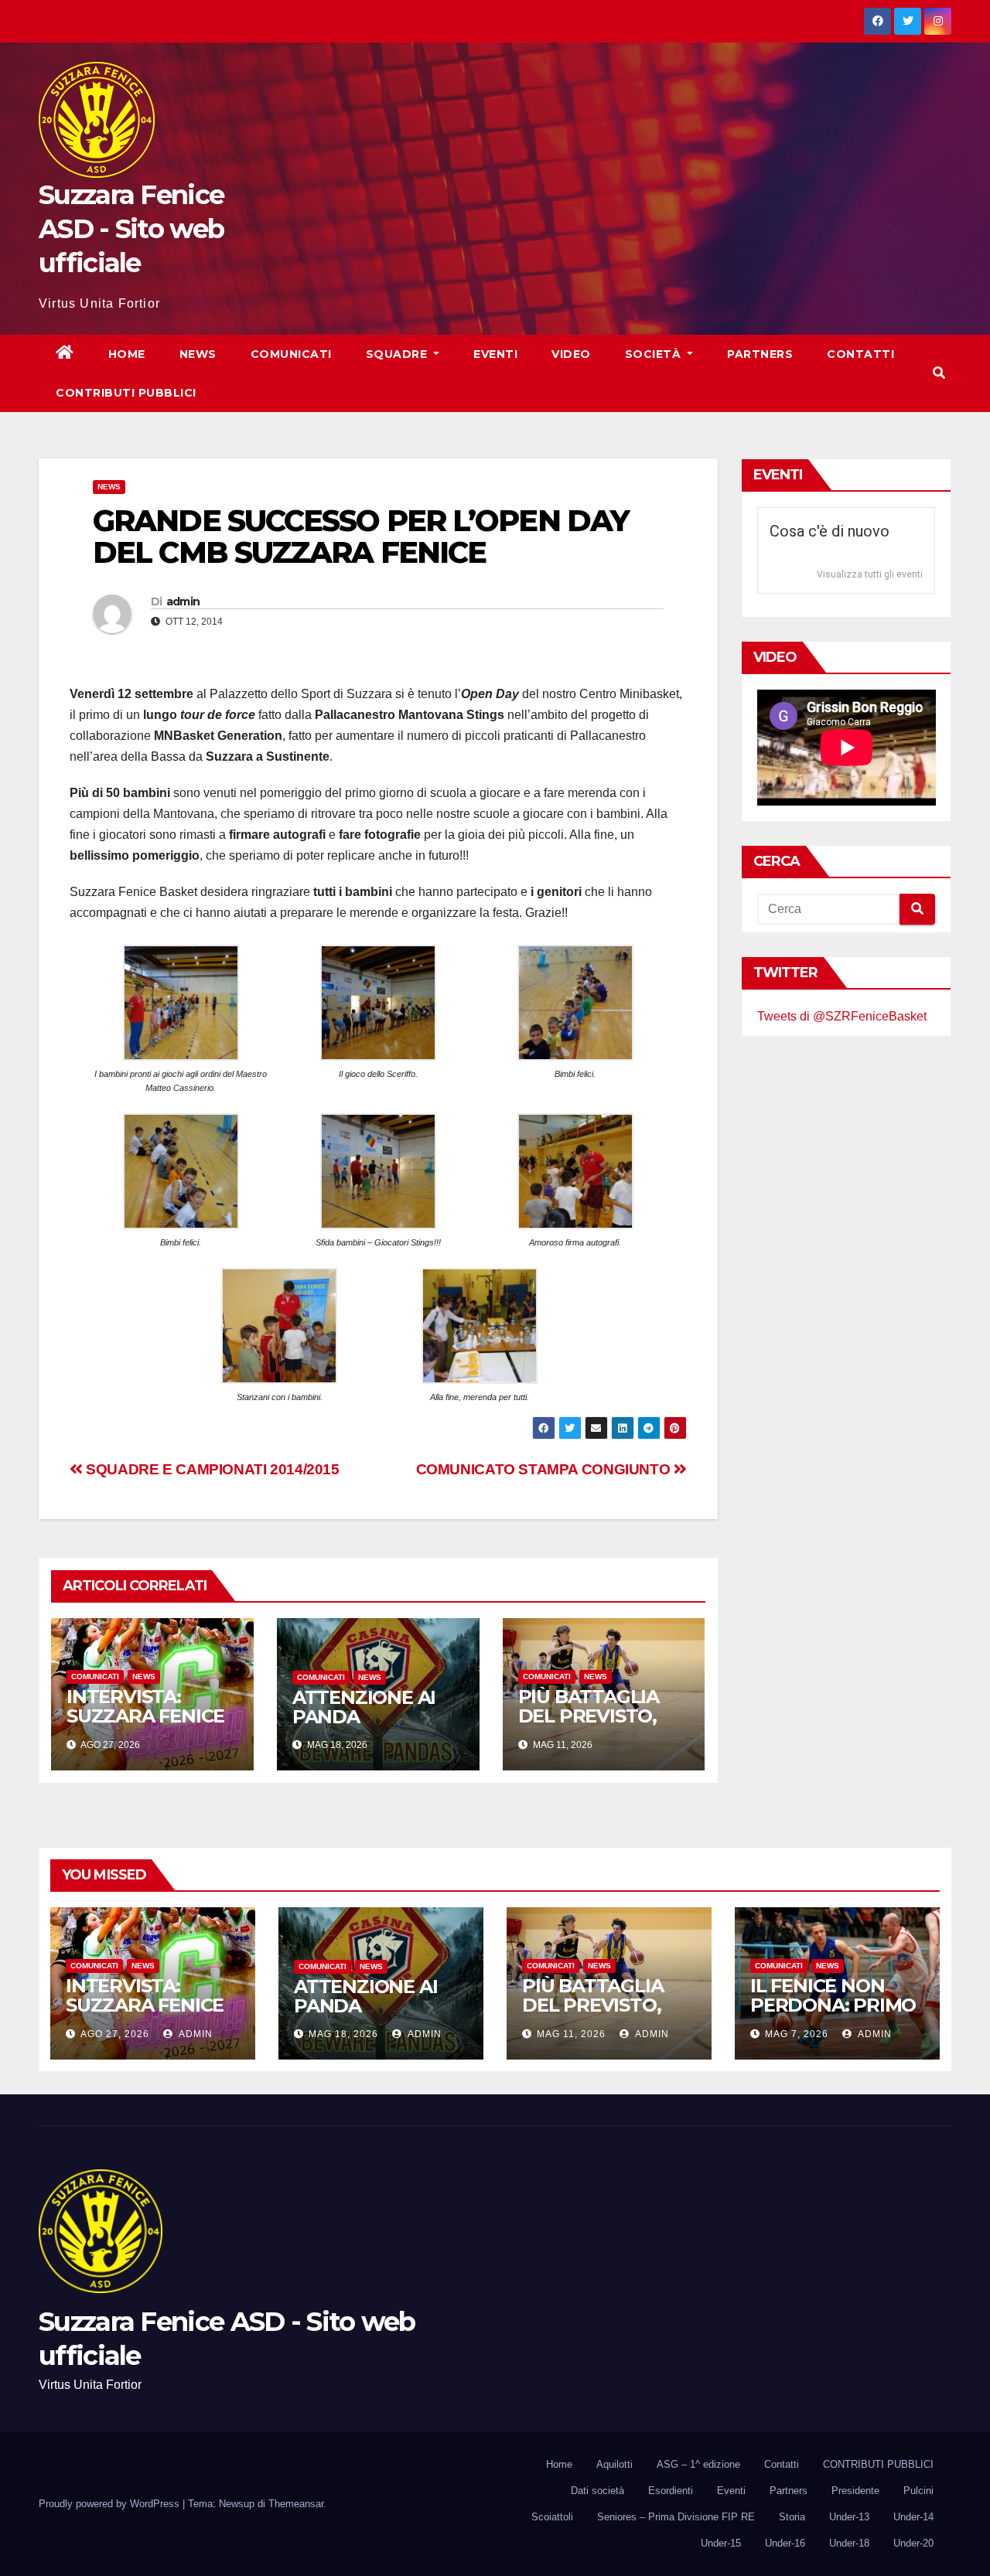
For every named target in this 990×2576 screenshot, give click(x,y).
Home (127, 354)
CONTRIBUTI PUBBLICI (878, 2464)
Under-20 (913, 2543)
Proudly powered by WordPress (111, 2504)
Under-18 (849, 2543)
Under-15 (721, 2543)
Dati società (597, 2491)
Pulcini (918, 2491)
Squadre (398, 354)
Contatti (860, 354)
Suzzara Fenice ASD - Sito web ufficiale (131, 229)
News (198, 354)
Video (571, 354)
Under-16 (785, 2543)
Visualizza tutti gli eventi (870, 574)
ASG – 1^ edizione (698, 2464)
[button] (939, 373)
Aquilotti (614, 2464)
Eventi (495, 354)
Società (655, 354)
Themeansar (296, 2504)
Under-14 (913, 2517)
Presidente (855, 2491)
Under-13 (849, 2517)
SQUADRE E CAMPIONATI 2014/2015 (211, 1469)
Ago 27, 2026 (115, 2034)
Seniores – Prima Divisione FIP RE (676, 2517)
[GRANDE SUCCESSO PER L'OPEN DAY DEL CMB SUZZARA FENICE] (181, 1002)
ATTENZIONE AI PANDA (364, 1707)
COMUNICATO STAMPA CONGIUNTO (545, 1469)
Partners (760, 354)
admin (183, 601)
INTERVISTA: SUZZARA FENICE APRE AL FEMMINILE (145, 1726)
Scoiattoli (552, 2517)
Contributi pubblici (126, 393)
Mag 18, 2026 (343, 2034)
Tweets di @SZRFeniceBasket (842, 1016)
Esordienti (671, 2491)
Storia (792, 2517)
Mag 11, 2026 (571, 2034)
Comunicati (291, 354)
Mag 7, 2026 (797, 2034)
